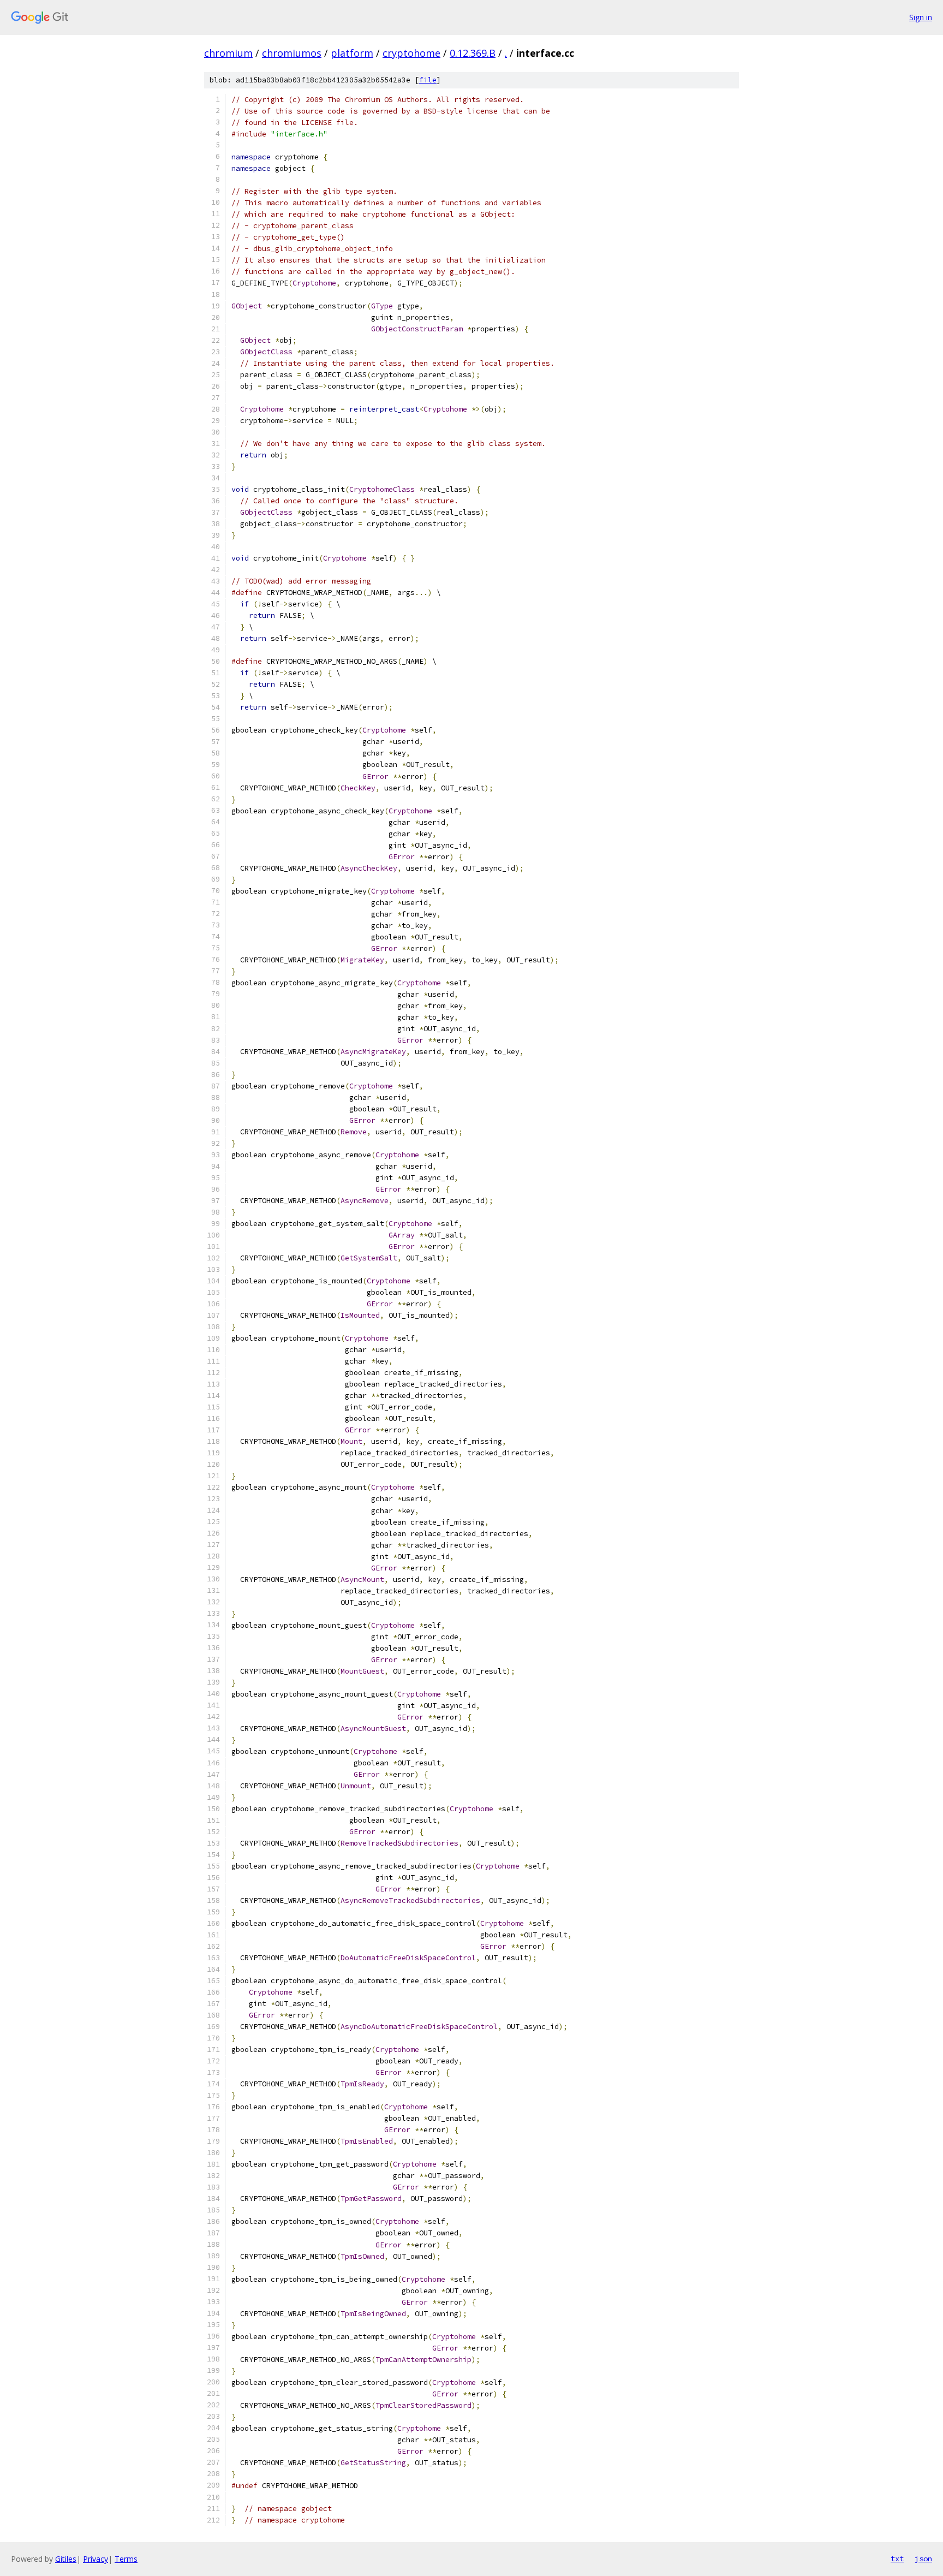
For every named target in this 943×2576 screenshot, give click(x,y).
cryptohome (411, 53)
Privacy (96, 2559)
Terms (126, 2559)
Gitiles (66, 2559)
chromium (228, 53)
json (923, 2559)
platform (352, 53)
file (428, 80)
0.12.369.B (473, 53)
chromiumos (292, 53)
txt (897, 2559)
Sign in (921, 17)
